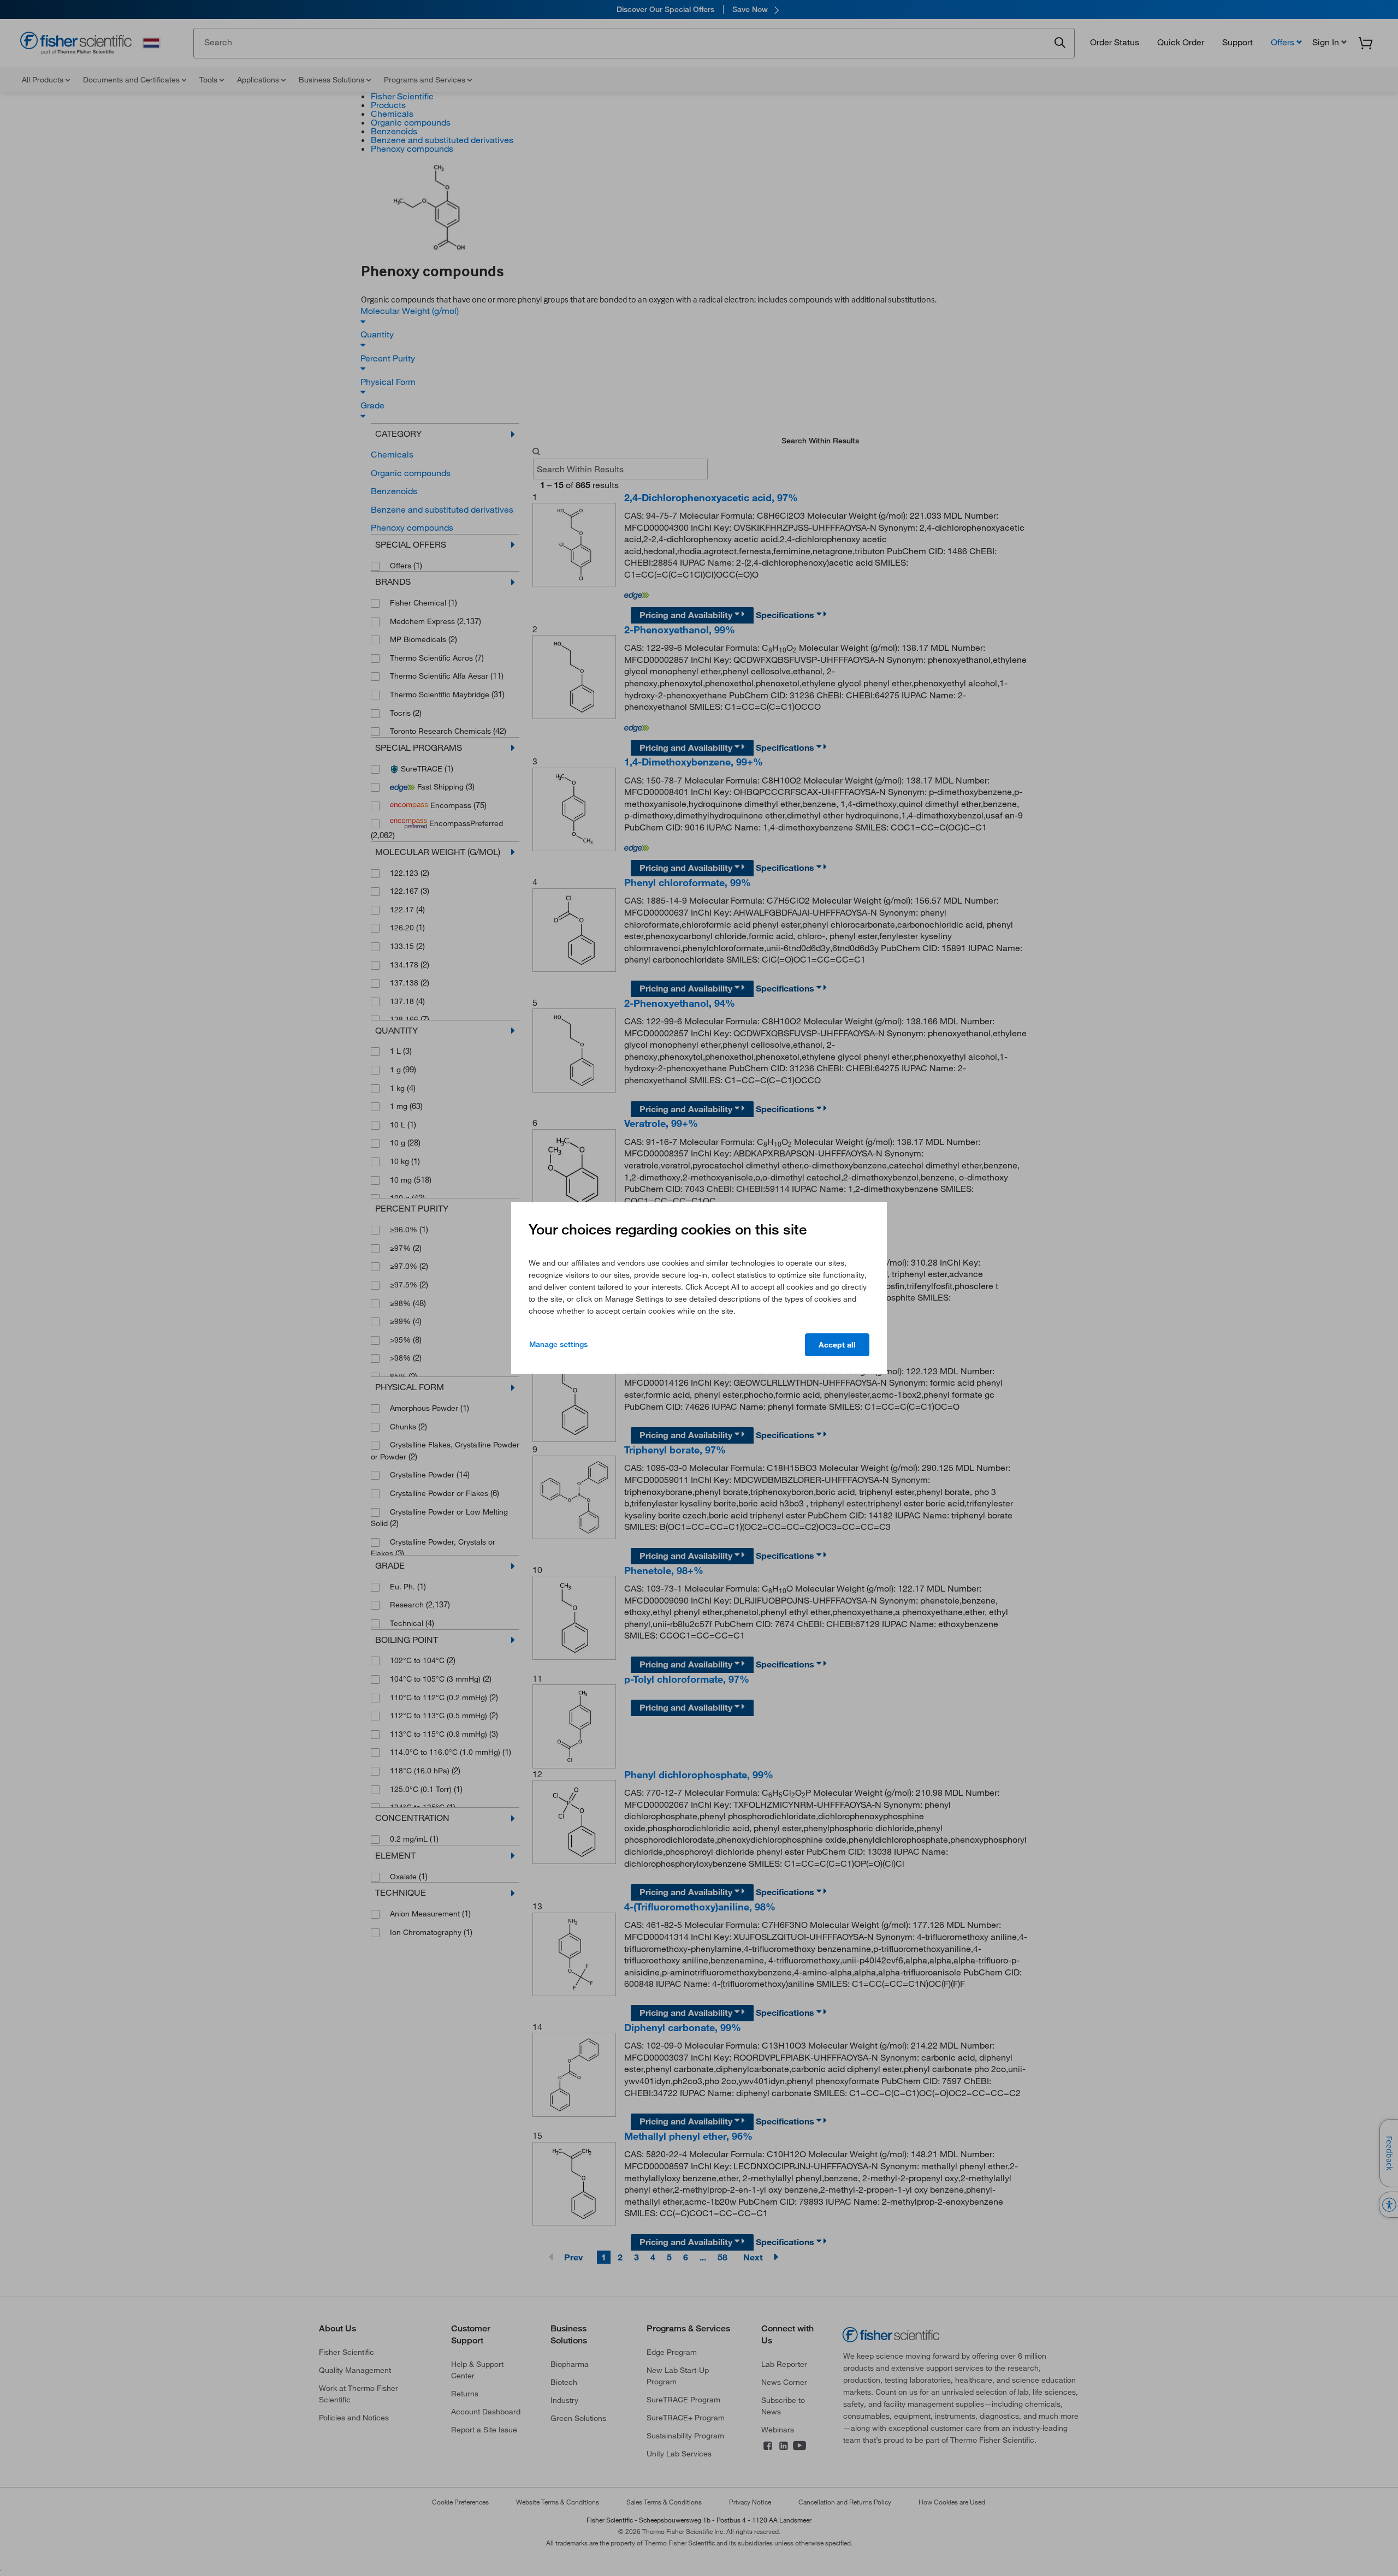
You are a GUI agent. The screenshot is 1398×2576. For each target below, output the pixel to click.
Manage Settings (558, 1344)
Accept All (837, 1345)
